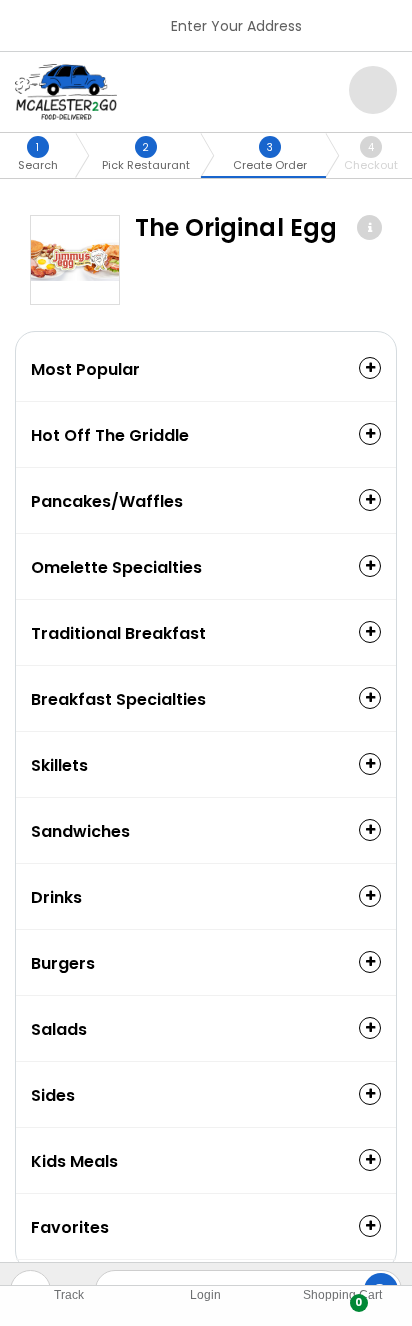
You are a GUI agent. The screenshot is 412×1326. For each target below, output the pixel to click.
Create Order (270, 156)
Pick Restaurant (146, 156)
